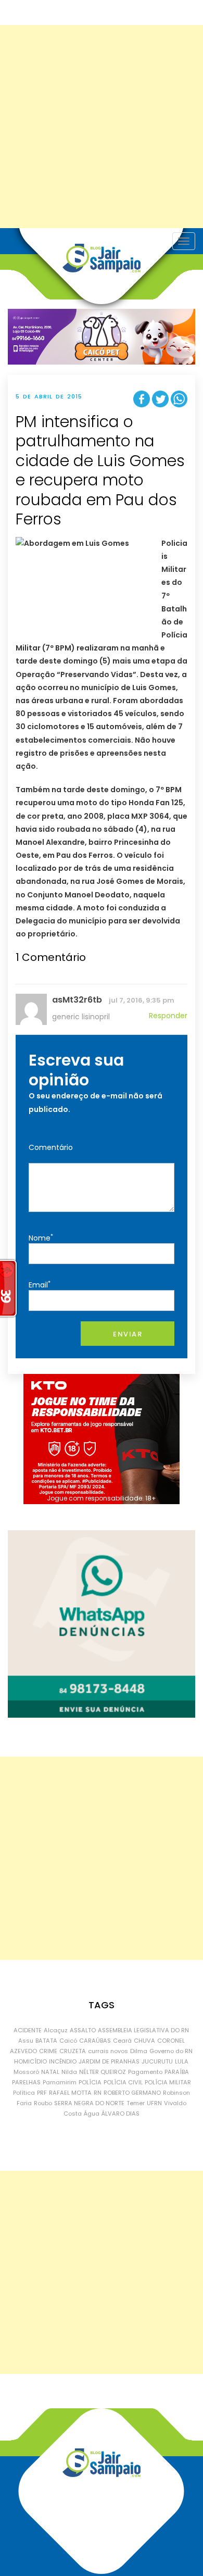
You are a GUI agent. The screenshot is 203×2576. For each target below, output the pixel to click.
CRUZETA (73, 2051)
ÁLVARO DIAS (120, 2114)
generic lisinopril (81, 1017)
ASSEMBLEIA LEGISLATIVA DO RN (143, 2030)
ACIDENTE (28, 2030)
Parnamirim (60, 2082)
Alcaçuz (56, 2030)
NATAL (50, 2072)
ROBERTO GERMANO (132, 2093)
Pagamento (145, 2072)
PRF (42, 2093)
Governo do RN (171, 2051)
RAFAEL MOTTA (70, 2093)
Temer (136, 2103)
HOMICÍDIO (30, 2061)
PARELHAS (26, 2082)
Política (24, 2093)
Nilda (69, 2072)
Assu (26, 2041)
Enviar (128, 1334)
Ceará (122, 2041)
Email (40, 1285)
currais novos (108, 2051)
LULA (182, 2061)
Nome (41, 1238)
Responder (168, 1016)
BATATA (46, 2041)
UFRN (154, 2103)
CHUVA (144, 2041)
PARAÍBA (177, 2072)
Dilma (139, 2051)
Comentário (51, 1147)
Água (92, 2114)
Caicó (68, 2041)
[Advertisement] (102, 127)
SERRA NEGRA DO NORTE (89, 2103)
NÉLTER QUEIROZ (103, 2072)
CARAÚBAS (95, 2041)
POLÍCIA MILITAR (168, 2082)
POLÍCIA (90, 2082)
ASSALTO (83, 2030)
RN (98, 2093)
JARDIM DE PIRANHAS (109, 2061)
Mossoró (26, 2072)
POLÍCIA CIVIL (123, 2082)
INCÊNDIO (63, 2061)
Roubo (43, 2103)
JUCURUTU (157, 2061)
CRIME (48, 2051)
